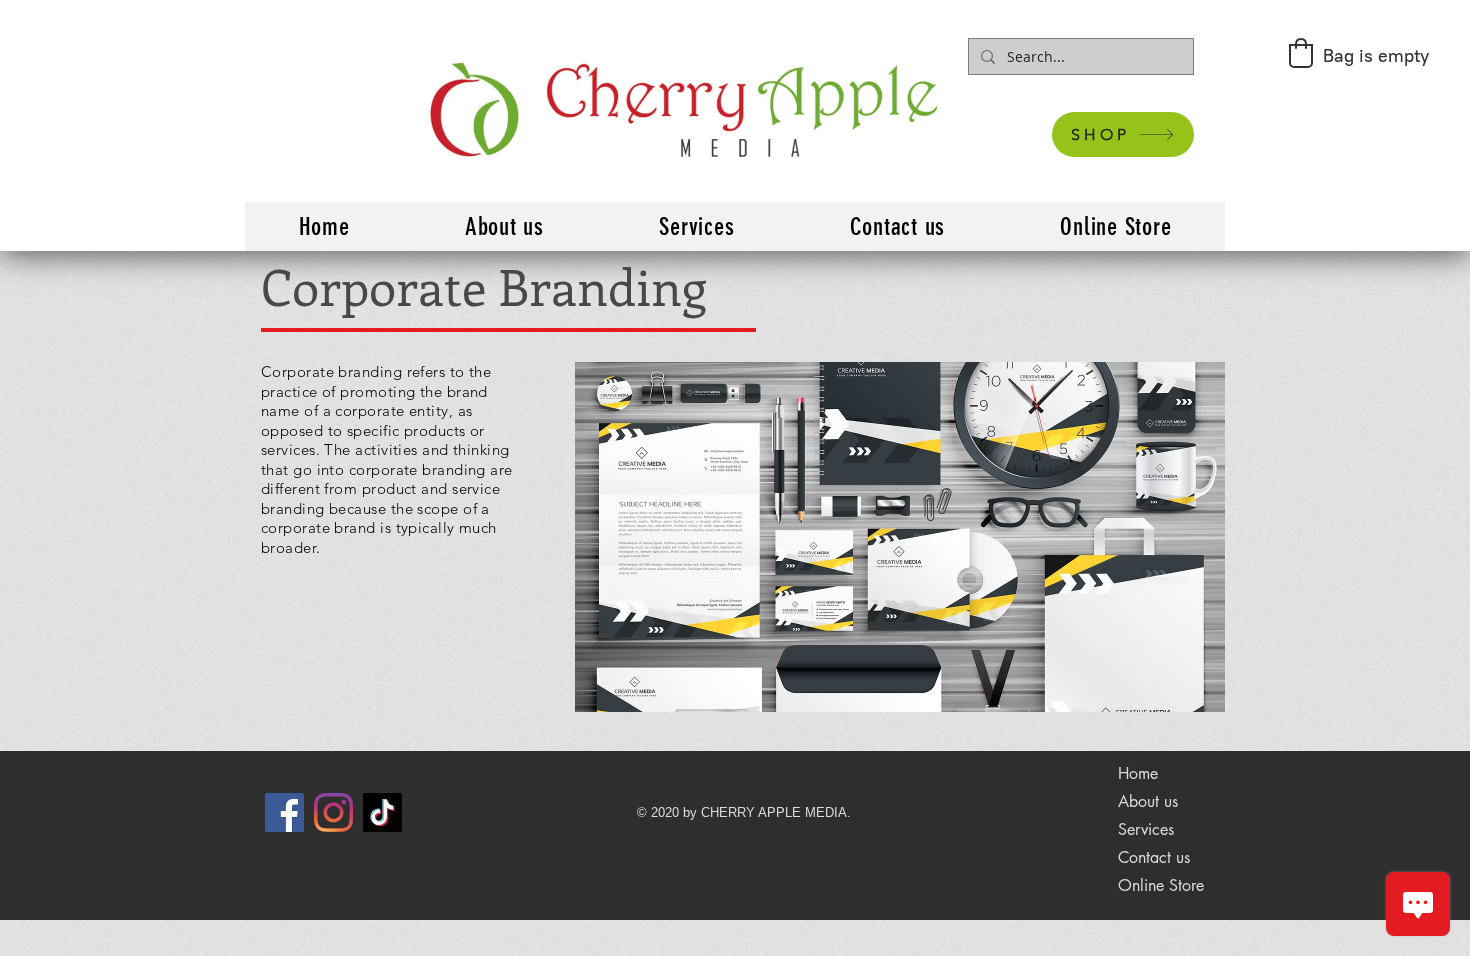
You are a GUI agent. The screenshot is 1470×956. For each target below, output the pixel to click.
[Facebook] (284, 812)
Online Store (1161, 885)
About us (1148, 801)
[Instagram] (333, 812)
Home (1138, 773)
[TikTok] (382, 812)
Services (1146, 829)
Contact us (1154, 857)
